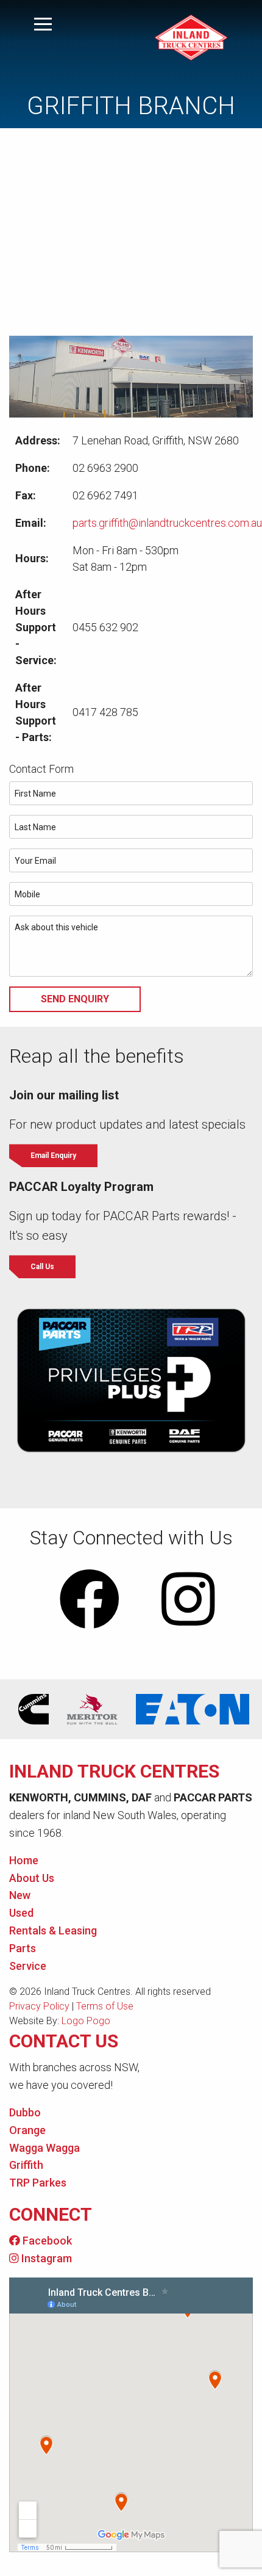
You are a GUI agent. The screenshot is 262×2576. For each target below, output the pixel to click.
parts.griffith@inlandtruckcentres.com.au (167, 523)
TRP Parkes (38, 2183)
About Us (32, 1878)
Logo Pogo (86, 2021)
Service (28, 1966)
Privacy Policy (39, 2006)
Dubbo (25, 2112)
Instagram (45, 2258)
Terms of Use (105, 2006)
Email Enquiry (53, 1156)
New (20, 1895)
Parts (23, 1948)
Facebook (46, 2241)
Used (21, 1913)
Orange (27, 2130)
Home (24, 1860)
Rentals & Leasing (53, 1930)
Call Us (42, 1267)
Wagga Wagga (44, 2148)
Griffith (26, 2165)
